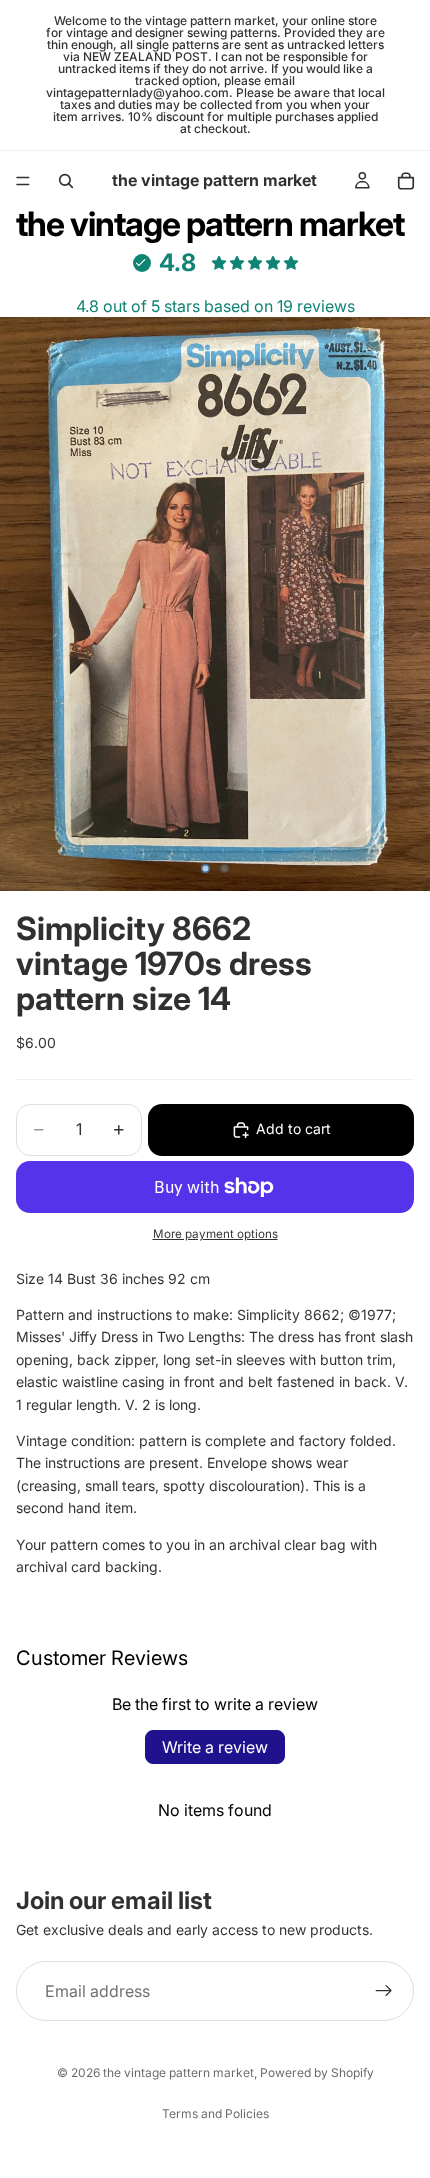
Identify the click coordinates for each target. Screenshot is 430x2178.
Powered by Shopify (317, 2072)
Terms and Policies (215, 2113)
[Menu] (23, 181)
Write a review (215, 1747)
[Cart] (406, 181)
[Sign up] (384, 1992)
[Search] (66, 181)
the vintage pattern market (178, 2072)
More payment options (215, 1234)
